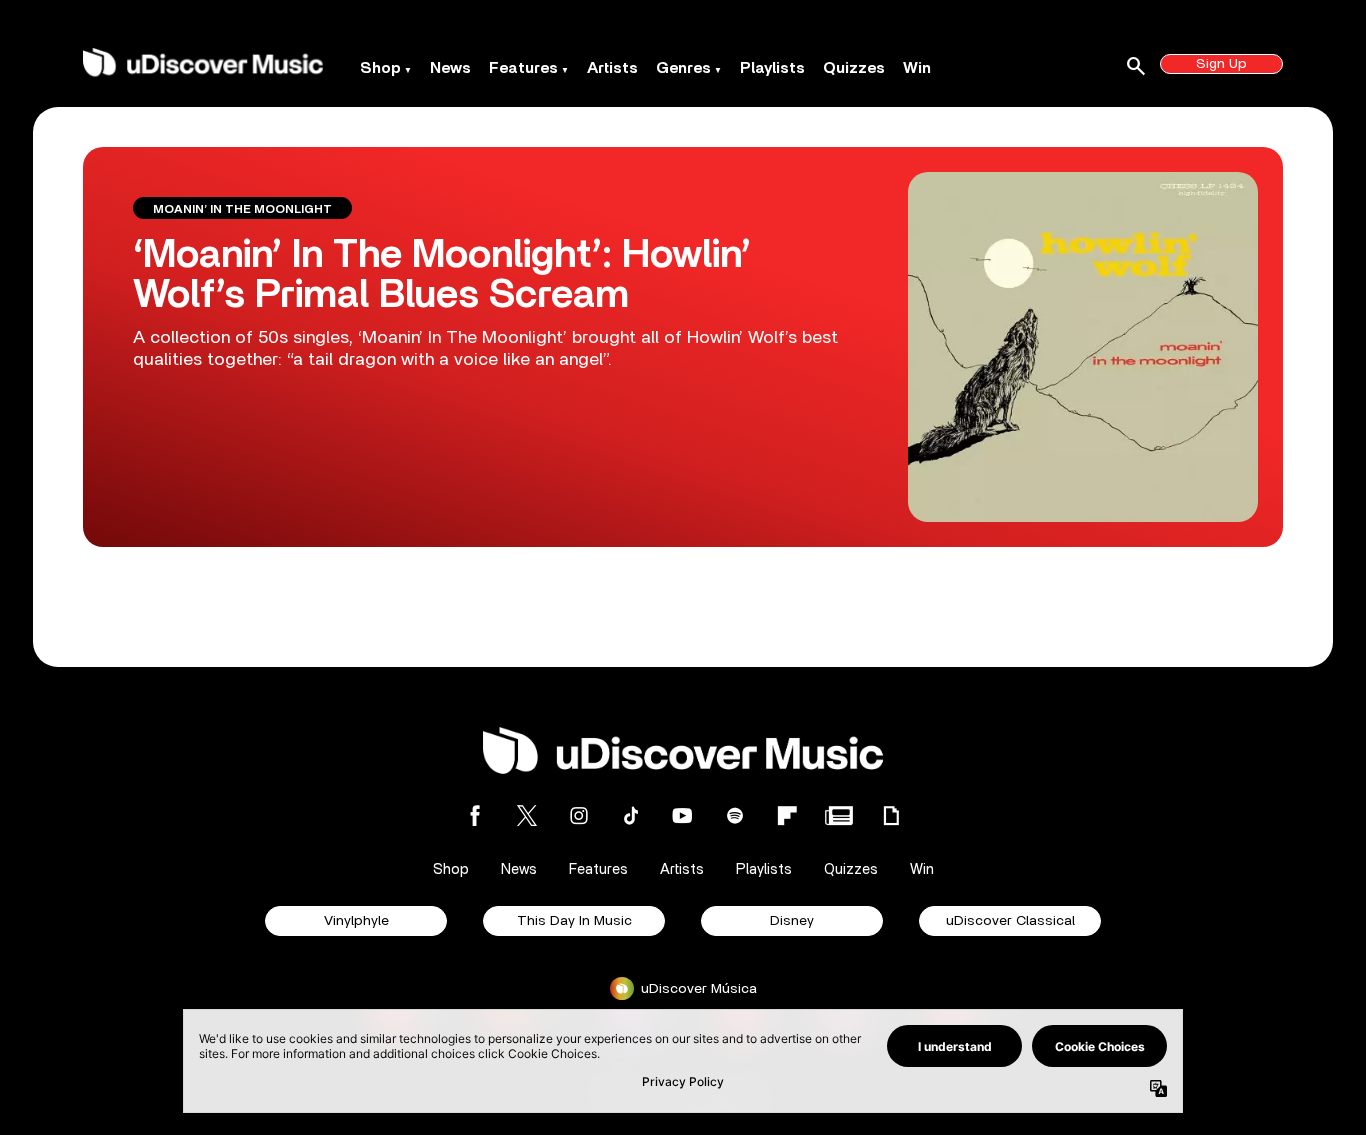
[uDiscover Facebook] (475, 815)
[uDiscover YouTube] (683, 815)
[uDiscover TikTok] (631, 815)
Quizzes (854, 68)
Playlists (772, 68)
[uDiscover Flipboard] (787, 815)
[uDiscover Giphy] (891, 815)
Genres (683, 68)
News (450, 68)
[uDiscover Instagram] (579, 815)
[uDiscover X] (527, 815)
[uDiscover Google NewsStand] (839, 815)
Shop (380, 68)
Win (917, 68)
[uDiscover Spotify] (735, 815)
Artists (612, 68)
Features (523, 68)
